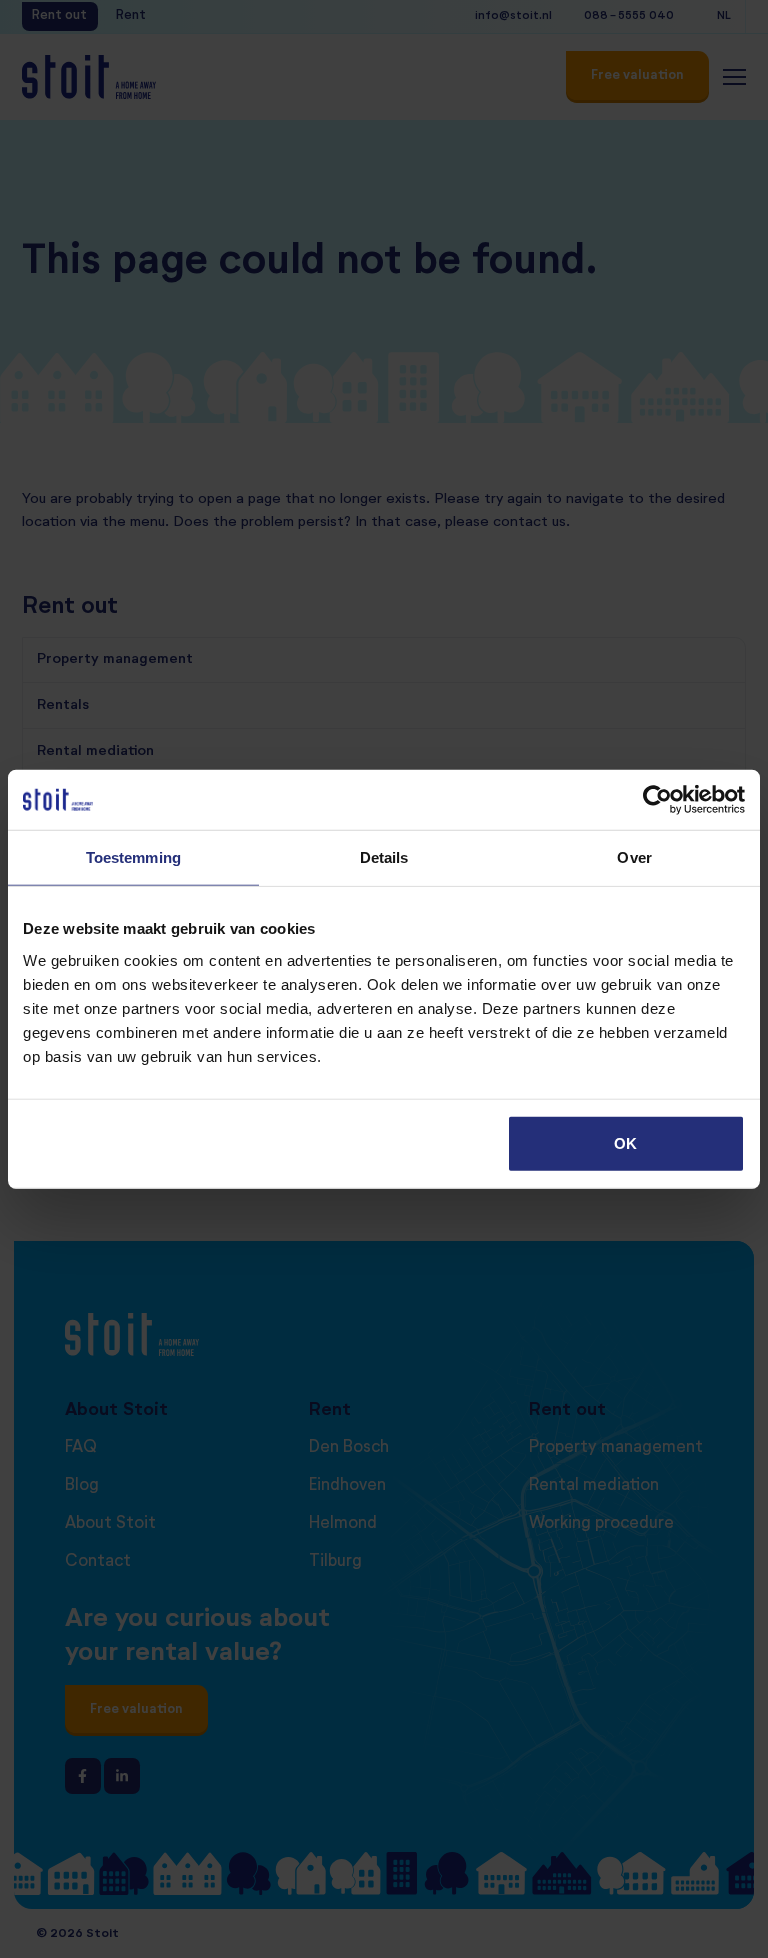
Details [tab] (384, 857)
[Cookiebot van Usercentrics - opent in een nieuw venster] (657, 800)
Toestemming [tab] (133, 857)
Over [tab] (634, 857)
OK (625, 1142)
